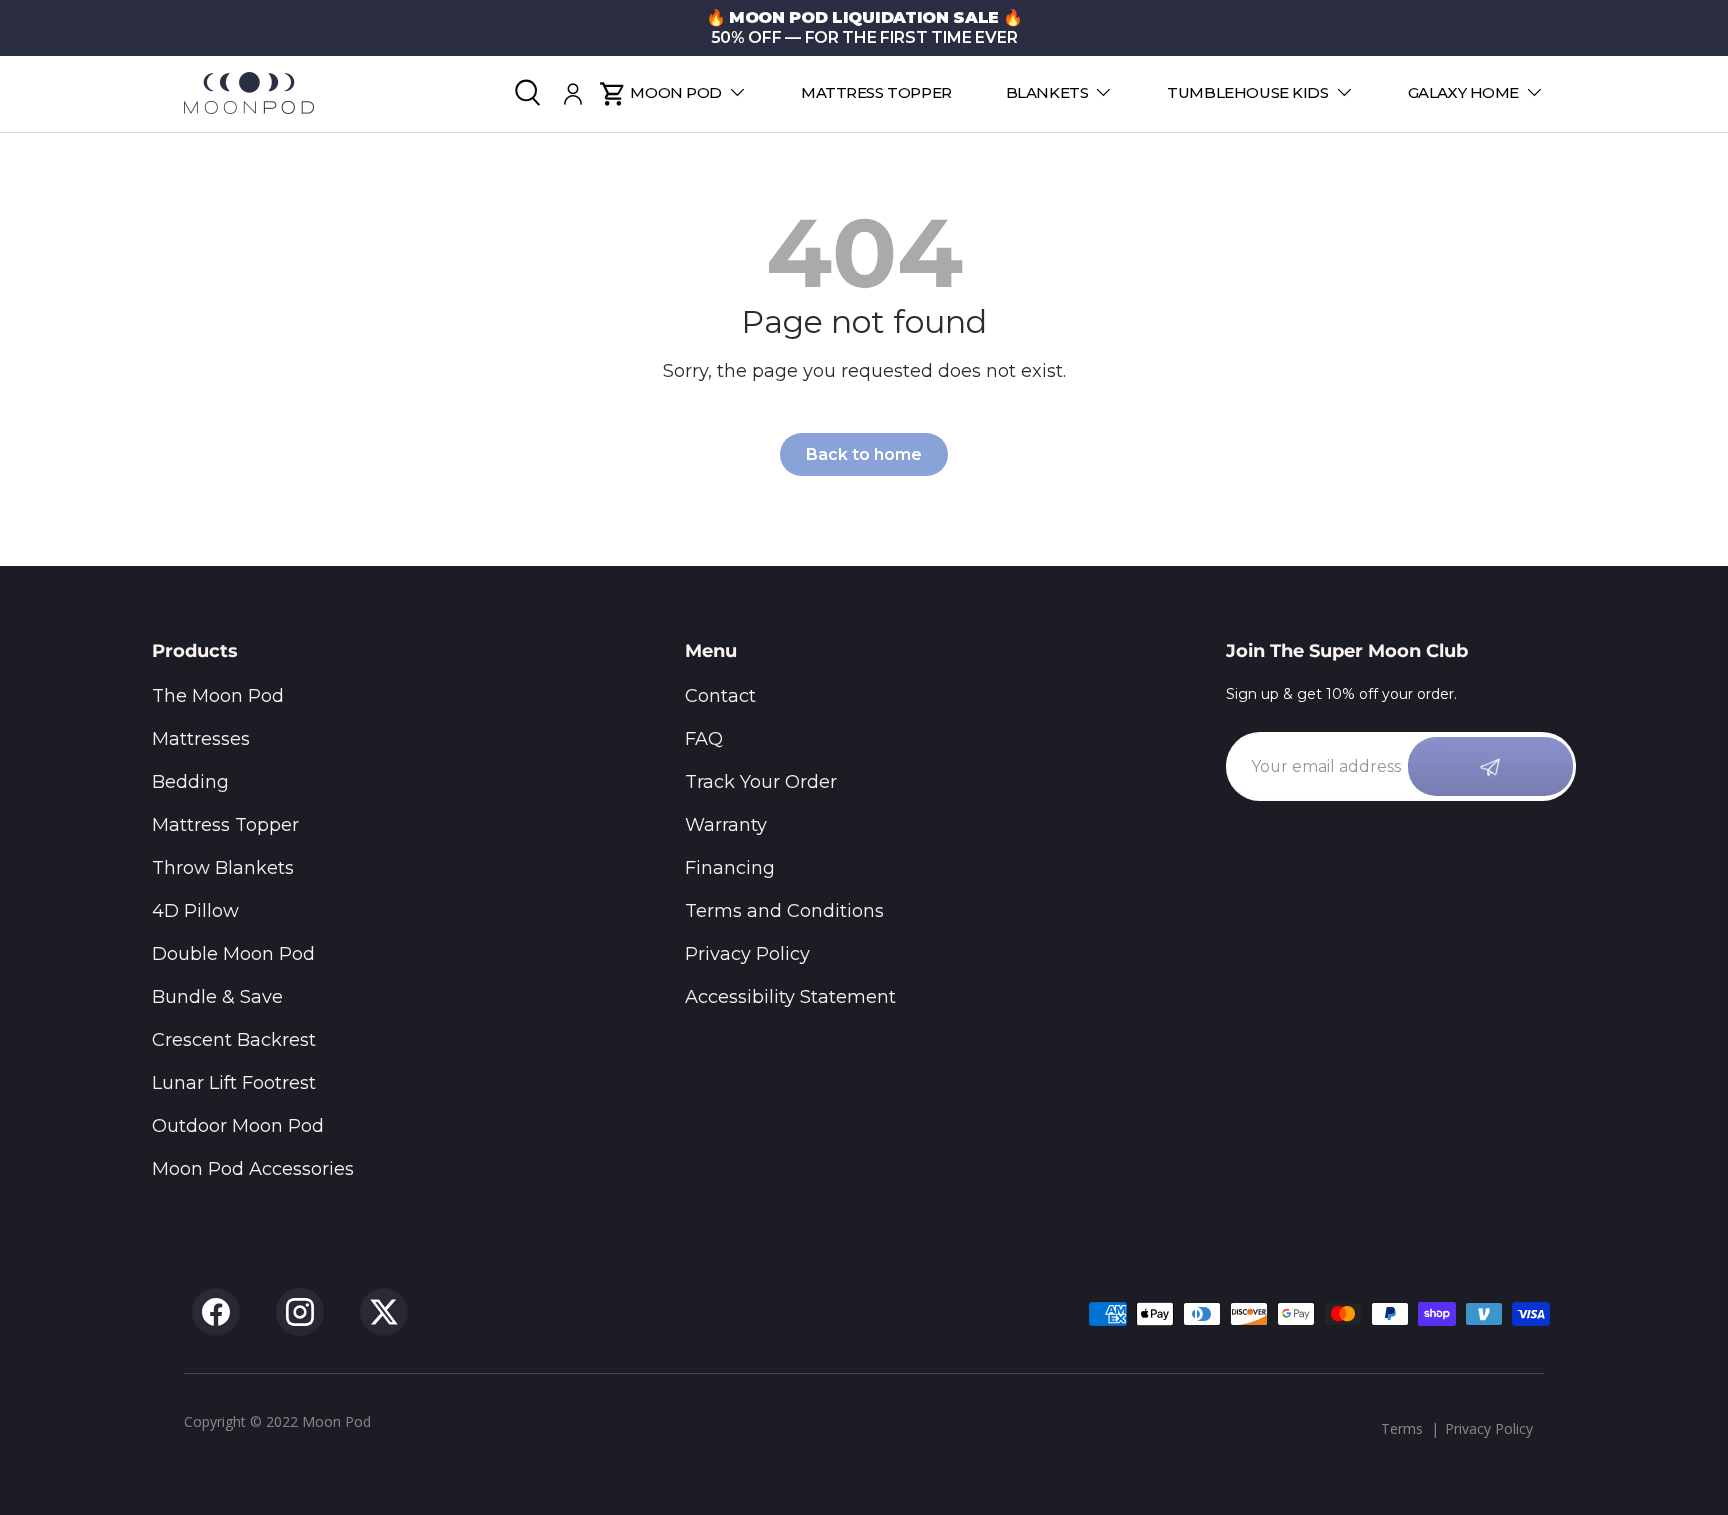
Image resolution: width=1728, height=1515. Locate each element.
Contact (720, 696)
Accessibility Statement (790, 997)
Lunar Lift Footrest (234, 1083)
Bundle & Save (217, 997)
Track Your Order (761, 782)
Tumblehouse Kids (1247, 92)
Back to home (864, 454)
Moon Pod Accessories (253, 1169)
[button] (612, 94)
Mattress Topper (876, 92)
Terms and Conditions (784, 911)
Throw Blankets (223, 868)
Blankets (1047, 92)
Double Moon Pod (233, 954)
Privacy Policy (747, 954)
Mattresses (201, 739)
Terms (1402, 1428)
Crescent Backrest (234, 1040)
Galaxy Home (1463, 92)
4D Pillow (195, 911)
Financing (730, 868)
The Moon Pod (218, 696)
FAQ (704, 739)
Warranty (726, 825)
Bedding (190, 782)
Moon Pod (676, 92)
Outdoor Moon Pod (238, 1126)
